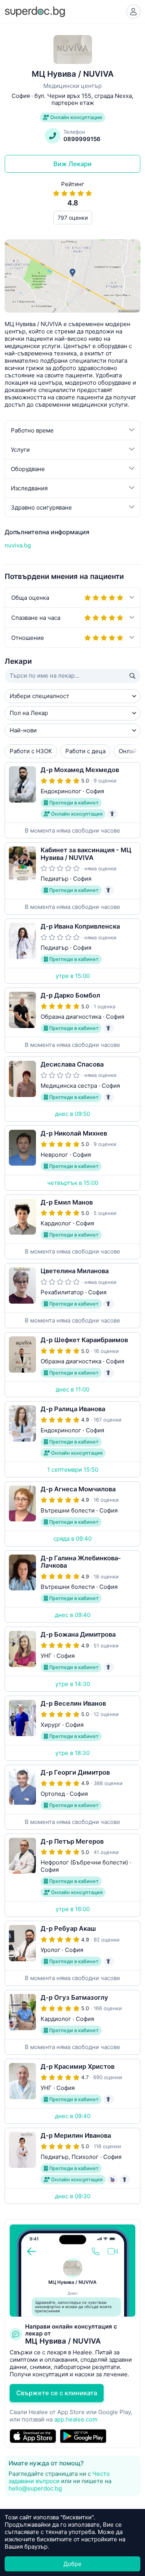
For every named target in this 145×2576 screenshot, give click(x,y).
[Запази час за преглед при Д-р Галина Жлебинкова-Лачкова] (72, 1587)
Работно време (32, 430)
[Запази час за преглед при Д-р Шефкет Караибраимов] (72, 1365)
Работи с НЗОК (31, 751)
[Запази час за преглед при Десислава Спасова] (72, 1089)
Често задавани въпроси (59, 2477)
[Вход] (133, 12)
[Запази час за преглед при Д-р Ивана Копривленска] (72, 951)
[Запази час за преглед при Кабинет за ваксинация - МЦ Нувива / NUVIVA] (72, 879)
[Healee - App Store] (33, 2436)
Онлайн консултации (76, 117)
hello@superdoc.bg (35, 2488)
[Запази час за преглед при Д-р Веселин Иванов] (72, 1728)
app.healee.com (76, 2419)
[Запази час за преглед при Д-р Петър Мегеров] (72, 1875)
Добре (72, 2564)
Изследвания (29, 488)
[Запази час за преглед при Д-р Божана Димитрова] (72, 1659)
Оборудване (28, 469)
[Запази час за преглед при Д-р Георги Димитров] (72, 1797)
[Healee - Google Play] (83, 2436)
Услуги (20, 450)
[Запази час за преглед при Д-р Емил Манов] (72, 1227)
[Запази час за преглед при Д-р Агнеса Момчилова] (72, 1514)
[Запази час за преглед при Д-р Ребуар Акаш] (72, 1953)
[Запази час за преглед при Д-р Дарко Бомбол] (72, 1020)
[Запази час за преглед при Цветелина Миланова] (72, 1296)
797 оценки (73, 218)
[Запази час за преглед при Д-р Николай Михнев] (72, 1158)
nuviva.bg (18, 545)
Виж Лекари (72, 164)
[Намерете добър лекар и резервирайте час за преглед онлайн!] (35, 11)
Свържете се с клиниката (57, 2393)
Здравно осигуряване (41, 507)
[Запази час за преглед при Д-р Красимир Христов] (72, 2091)
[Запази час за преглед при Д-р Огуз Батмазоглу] (72, 2022)
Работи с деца (85, 751)
